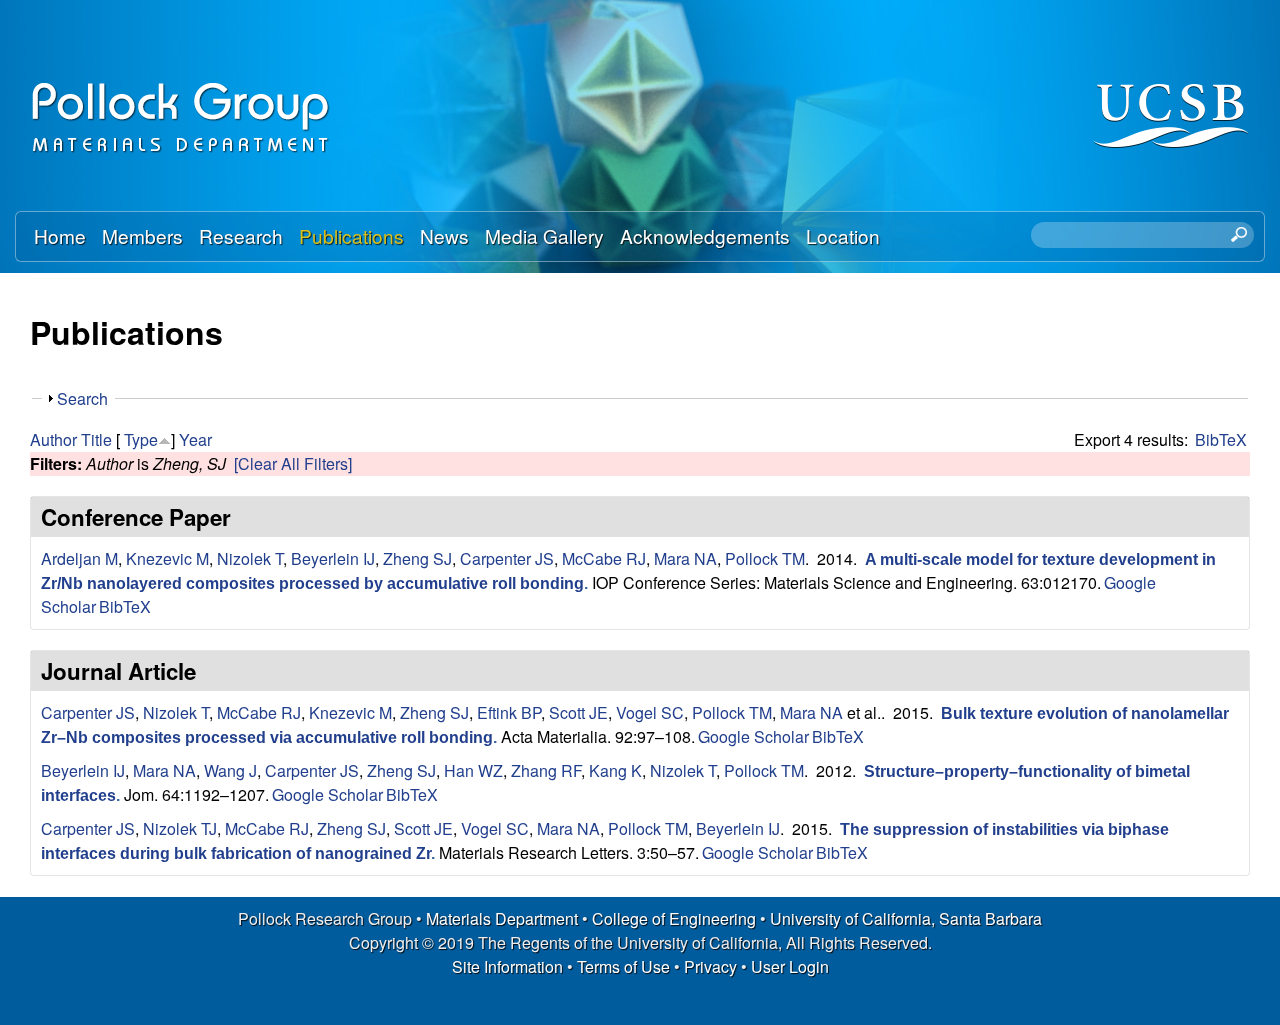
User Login (790, 966)
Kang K (615, 770)
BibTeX (1221, 439)
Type (141, 439)
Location (843, 235)
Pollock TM (765, 558)
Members (142, 235)
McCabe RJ (604, 558)
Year (195, 439)
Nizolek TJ (180, 828)
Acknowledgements (705, 235)
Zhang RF (546, 770)
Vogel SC (650, 712)
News (444, 235)
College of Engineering (674, 918)
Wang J (230, 770)
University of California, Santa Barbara (906, 918)
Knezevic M (167, 558)
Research (241, 235)
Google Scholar (753, 736)
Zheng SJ (417, 558)
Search (82, 398)
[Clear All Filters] (293, 463)
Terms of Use (623, 966)
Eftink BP (509, 712)
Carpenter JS (507, 558)
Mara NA (685, 558)
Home (60, 235)
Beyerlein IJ (333, 558)
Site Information (507, 966)
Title (96, 439)
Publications (351, 235)
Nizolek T (250, 558)
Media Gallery (544, 235)
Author (53, 439)
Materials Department (502, 918)
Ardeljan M (79, 558)
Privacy (710, 966)
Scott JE (578, 712)
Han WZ (473, 770)
